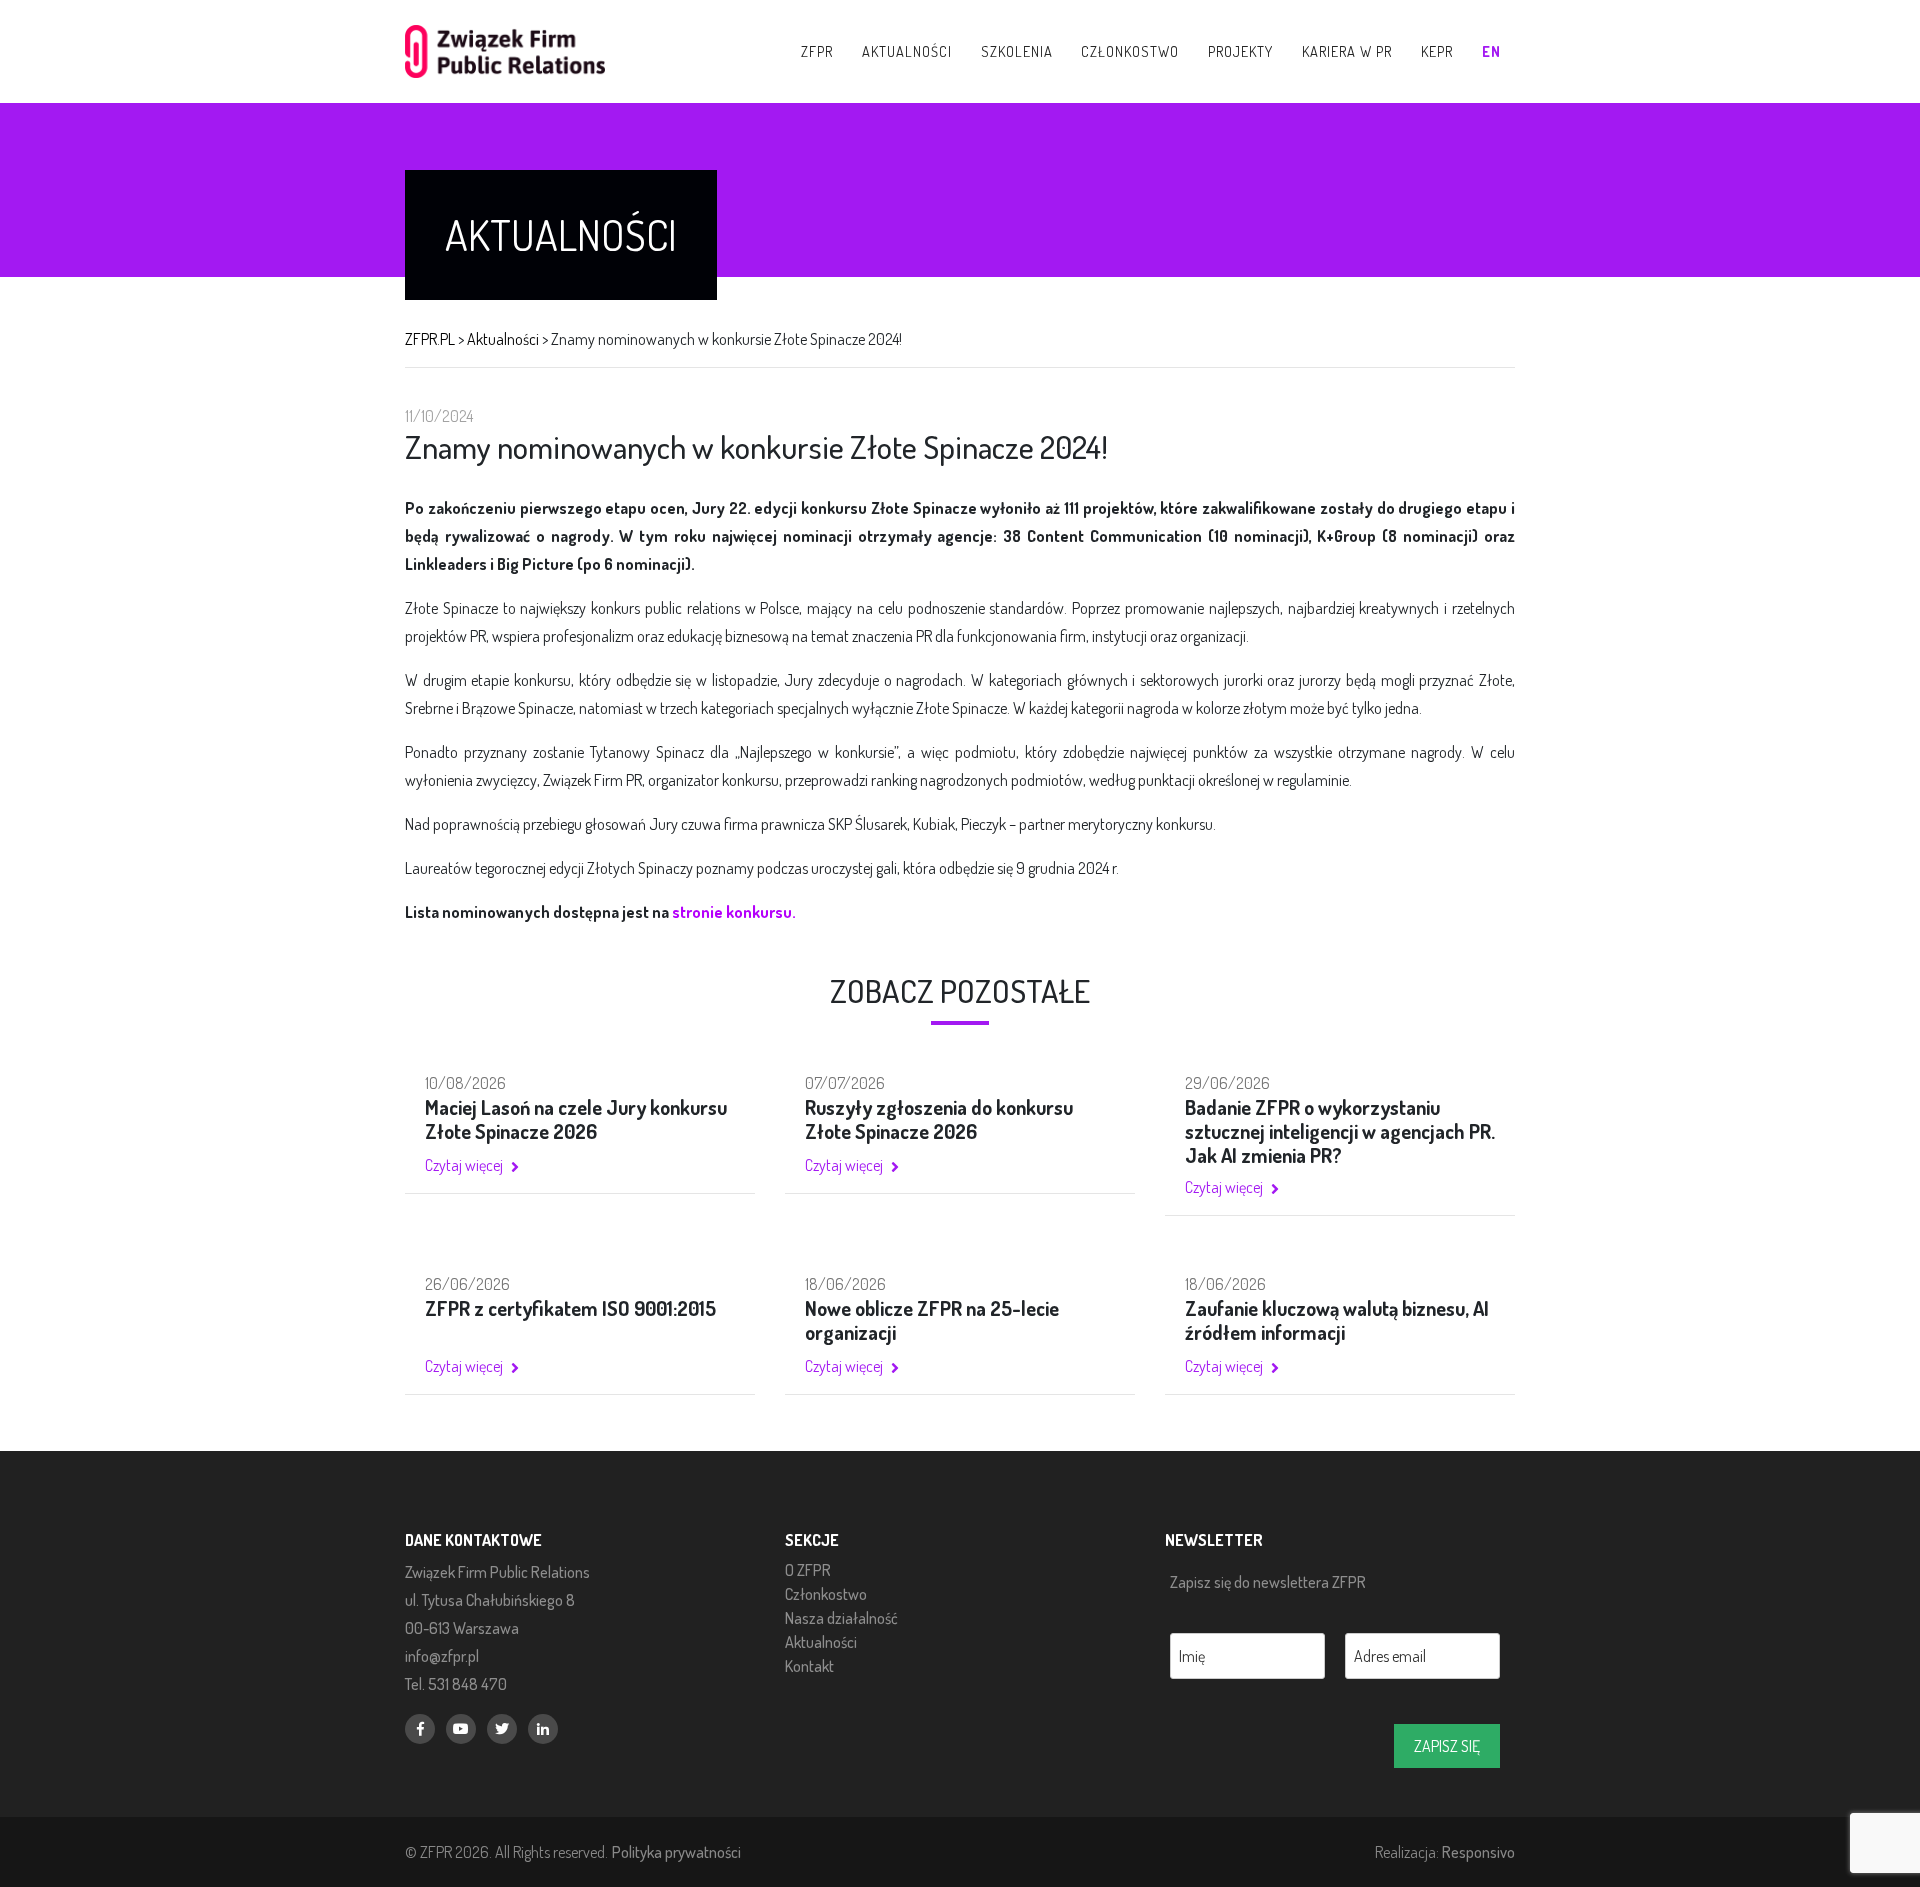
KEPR (1437, 51)
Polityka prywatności (676, 1851)
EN (1491, 51)
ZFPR (817, 51)
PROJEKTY (1240, 51)
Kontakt (809, 1666)
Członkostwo (826, 1594)
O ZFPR (808, 1570)
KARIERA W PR (1347, 51)
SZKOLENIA (1017, 51)
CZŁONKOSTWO (1130, 51)
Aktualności (821, 1642)
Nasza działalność (841, 1618)
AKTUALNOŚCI (907, 51)
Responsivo (1478, 1851)
